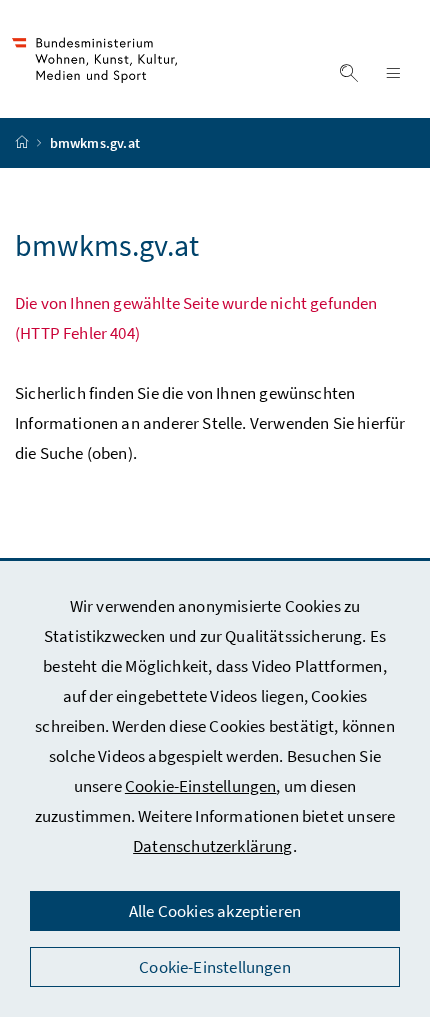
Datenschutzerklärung (213, 846)
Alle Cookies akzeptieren (215, 911)
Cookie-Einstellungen (201, 786)
